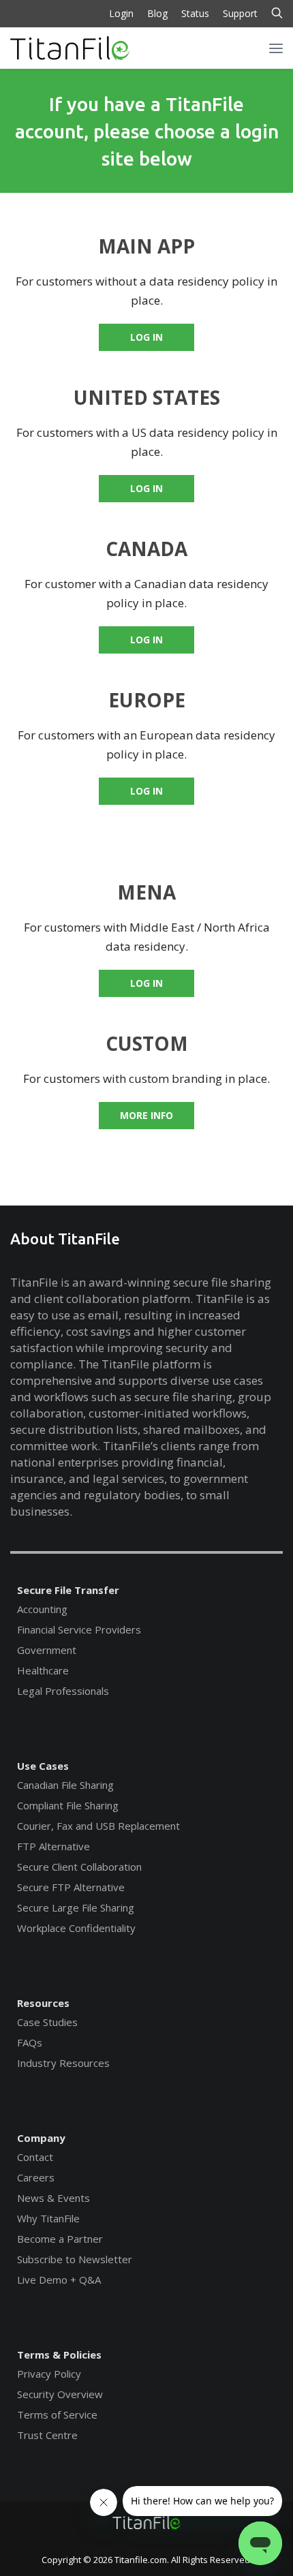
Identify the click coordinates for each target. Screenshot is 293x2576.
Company (41, 2138)
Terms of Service (57, 2414)
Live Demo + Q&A (59, 2280)
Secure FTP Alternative (71, 1887)
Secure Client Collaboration (79, 1867)
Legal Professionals (63, 1691)
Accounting (42, 1609)
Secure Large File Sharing (76, 1907)
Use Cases (43, 1766)
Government (47, 1650)
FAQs (30, 2042)
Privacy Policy (49, 2374)
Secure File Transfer (68, 1590)
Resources (43, 2003)
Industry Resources (63, 2063)
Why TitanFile (48, 2218)
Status (195, 13)
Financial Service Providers (79, 1629)
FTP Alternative (53, 1846)
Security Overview (60, 2394)
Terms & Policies (59, 2355)
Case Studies (47, 2022)
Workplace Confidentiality (76, 1928)
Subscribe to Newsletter (75, 2259)
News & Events (53, 2198)
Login (121, 13)
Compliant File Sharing (68, 1805)
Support (240, 13)
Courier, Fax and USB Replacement (98, 1826)
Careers (36, 2177)
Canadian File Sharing (65, 1785)
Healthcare (43, 1670)
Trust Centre (47, 2435)
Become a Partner (60, 2239)
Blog (157, 13)
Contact (35, 2157)
